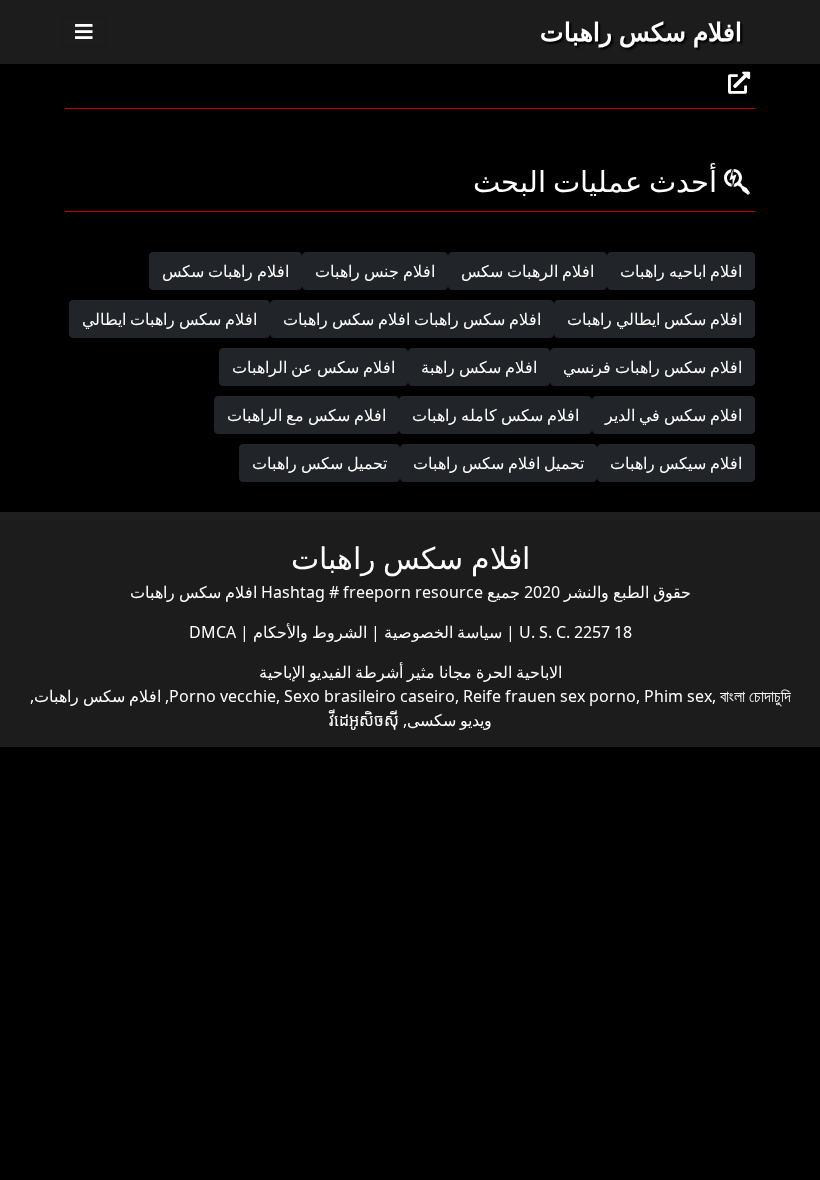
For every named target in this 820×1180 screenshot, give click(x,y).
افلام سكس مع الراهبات (306, 415)
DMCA (212, 632)
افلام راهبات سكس (225, 271)
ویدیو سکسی (449, 720)
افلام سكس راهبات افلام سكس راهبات (412, 319)
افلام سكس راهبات (641, 31)
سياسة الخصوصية (441, 632)
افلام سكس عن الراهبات (313, 367)
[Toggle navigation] (84, 32)
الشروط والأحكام (308, 632)
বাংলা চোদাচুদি (755, 696)
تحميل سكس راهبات (319, 463)
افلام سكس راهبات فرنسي (652, 367)
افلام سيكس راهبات (676, 463)
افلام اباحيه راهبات (681, 271)
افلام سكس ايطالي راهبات (654, 319)
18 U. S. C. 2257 (573, 632)
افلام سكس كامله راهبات (495, 415)
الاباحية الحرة (517, 672)
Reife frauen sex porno (549, 696)
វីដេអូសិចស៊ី (364, 720)
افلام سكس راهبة (479, 367)
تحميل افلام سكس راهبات (498, 463)
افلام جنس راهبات (375, 271)
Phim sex (678, 696)
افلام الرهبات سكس (527, 271)
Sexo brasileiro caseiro (369, 696)
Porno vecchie (222, 696)
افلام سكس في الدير (673, 415)
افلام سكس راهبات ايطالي (169, 319)
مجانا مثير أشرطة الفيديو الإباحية (365, 672)
